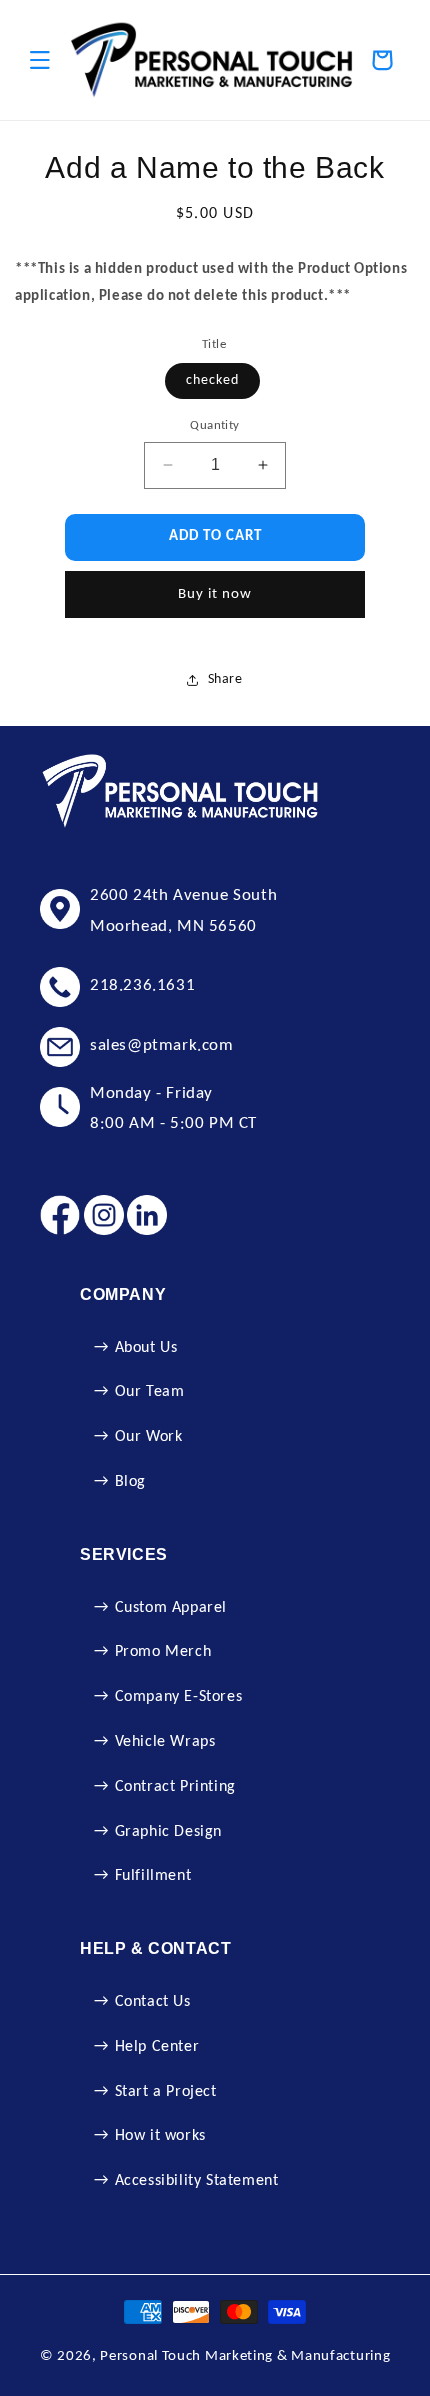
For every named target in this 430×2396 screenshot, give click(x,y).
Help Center (157, 2047)
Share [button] (225, 679)
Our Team (150, 1392)
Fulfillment (153, 1876)
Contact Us (153, 2002)
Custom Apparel (171, 1608)
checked (212, 380)
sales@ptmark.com (162, 1045)
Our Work (149, 1437)
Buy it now (215, 594)
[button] (40, 60)
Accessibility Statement (197, 2181)
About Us (146, 1348)
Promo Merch (163, 1652)
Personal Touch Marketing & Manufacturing (245, 2356)
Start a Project (166, 2092)
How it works (160, 2136)
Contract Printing (175, 1787)
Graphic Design (168, 1832)
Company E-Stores (179, 1697)
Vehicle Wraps (165, 1742)
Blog (130, 1482)
